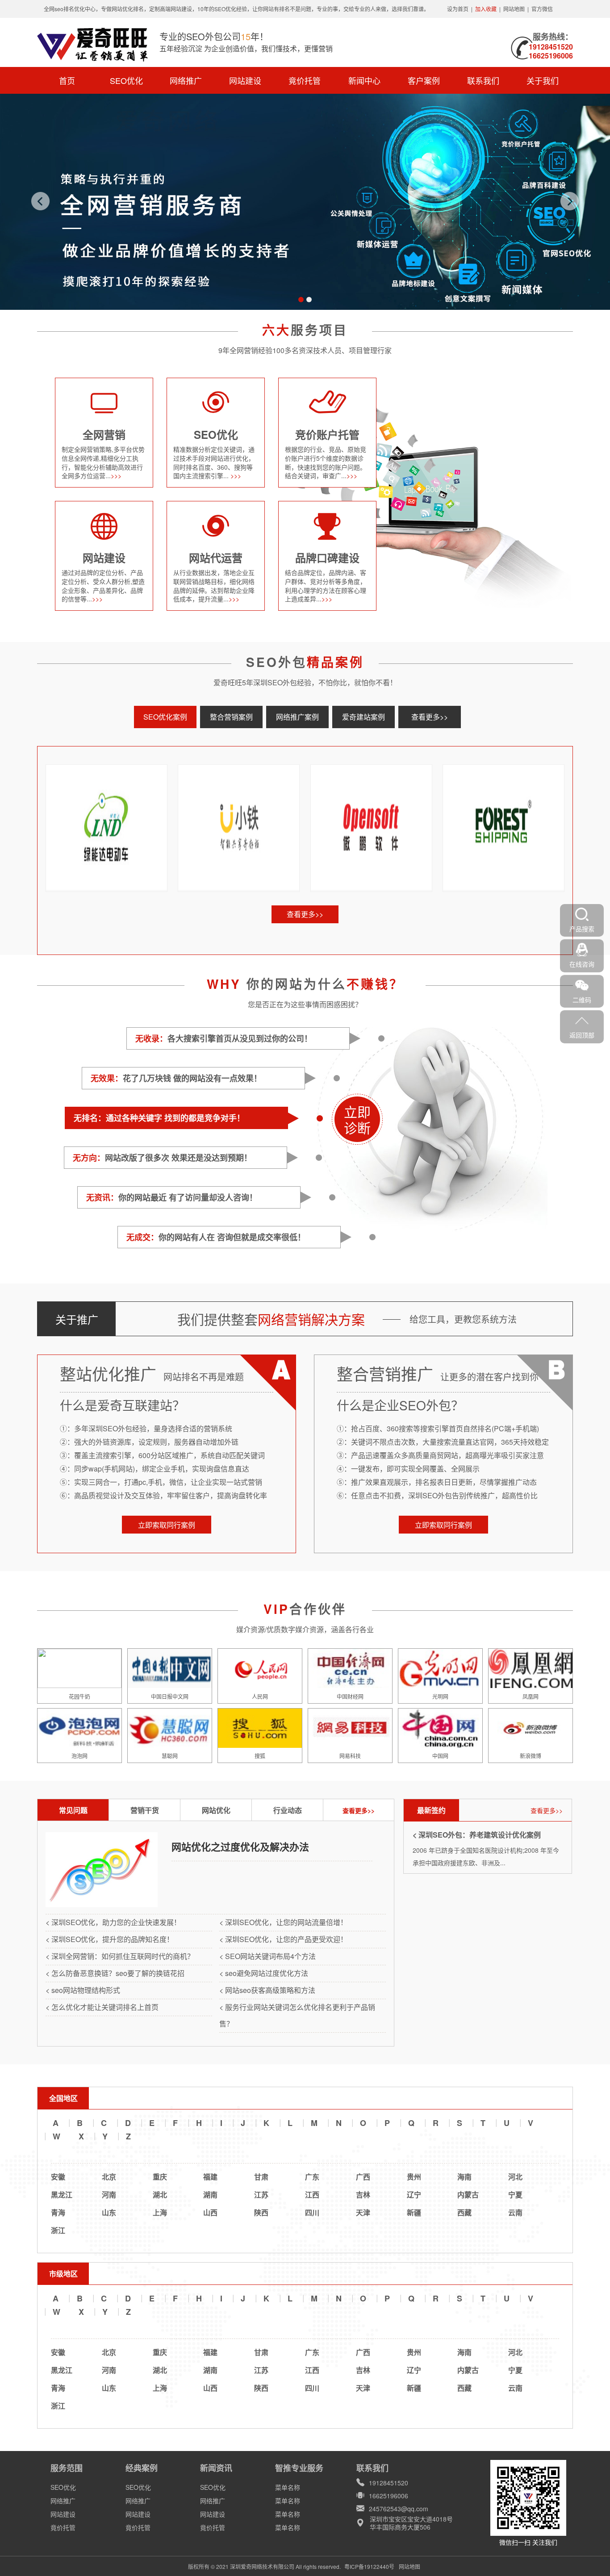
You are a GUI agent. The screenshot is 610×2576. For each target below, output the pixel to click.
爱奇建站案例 (363, 717)
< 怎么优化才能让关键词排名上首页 (102, 2007)
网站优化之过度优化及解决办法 (240, 1847)
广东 (312, 2177)
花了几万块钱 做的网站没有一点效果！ (176, 1078)
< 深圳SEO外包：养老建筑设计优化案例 (477, 1835)
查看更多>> (430, 717)
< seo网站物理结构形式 (83, 1990)
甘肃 (261, 2177)
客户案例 (424, 80)
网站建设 (245, 80)
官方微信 (542, 9)
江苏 (261, 2195)
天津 (363, 2212)
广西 (363, 2177)
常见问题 (73, 1810)
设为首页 (458, 9)
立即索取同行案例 (167, 1525)
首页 (67, 80)
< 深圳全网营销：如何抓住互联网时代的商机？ (120, 1956)
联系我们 (483, 80)
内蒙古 (468, 2195)
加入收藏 (486, 9)
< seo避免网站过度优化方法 (264, 1973)
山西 (210, 2212)
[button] (301, 300)
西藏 (464, 2212)
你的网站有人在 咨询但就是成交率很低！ (216, 1237)
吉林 (363, 2195)
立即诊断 (357, 1119)
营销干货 (145, 1810)
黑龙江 (62, 2195)
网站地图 (514, 9)
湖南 (210, 2195)
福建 (210, 2177)
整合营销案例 (231, 717)
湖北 (160, 2195)
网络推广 (186, 80)
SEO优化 (126, 80)
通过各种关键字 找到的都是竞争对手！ (159, 1118)
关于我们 (543, 80)
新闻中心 (364, 80)
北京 (109, 2177)
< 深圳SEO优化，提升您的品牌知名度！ (110, 1939)
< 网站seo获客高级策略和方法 (267, 1990)
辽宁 (414, 2195)
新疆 (414, 2212)
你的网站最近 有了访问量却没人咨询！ (172, 1197)
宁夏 (515, 2195)
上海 (160, 2212)
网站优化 (216, 1810)
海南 (464, 2177)
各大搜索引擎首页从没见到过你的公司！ (224, 1038)
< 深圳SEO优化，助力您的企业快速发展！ (113, 1922)
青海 (58, 2212)
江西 (312, 2195)
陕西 (261, 2212)
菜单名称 (288, 2487)
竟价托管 (305, 80)
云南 (515, 2212)
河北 (515, 2177)
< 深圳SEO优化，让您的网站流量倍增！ (283, 1922)
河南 (109, 2195)
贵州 (414, 2177)
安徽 (58, 2177)
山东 (109, 2212)
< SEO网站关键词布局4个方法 (267, 1956)
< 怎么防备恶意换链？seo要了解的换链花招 (115, 1973)
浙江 (58, 2230)
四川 (312, 2212)
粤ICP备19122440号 (369, 2566)
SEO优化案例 (165, 717)
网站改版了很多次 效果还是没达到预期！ (162, 1158)
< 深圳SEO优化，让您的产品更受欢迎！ (283, 1939)
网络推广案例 (297, 717)
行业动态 (288, 1810)
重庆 (160, 2177)
